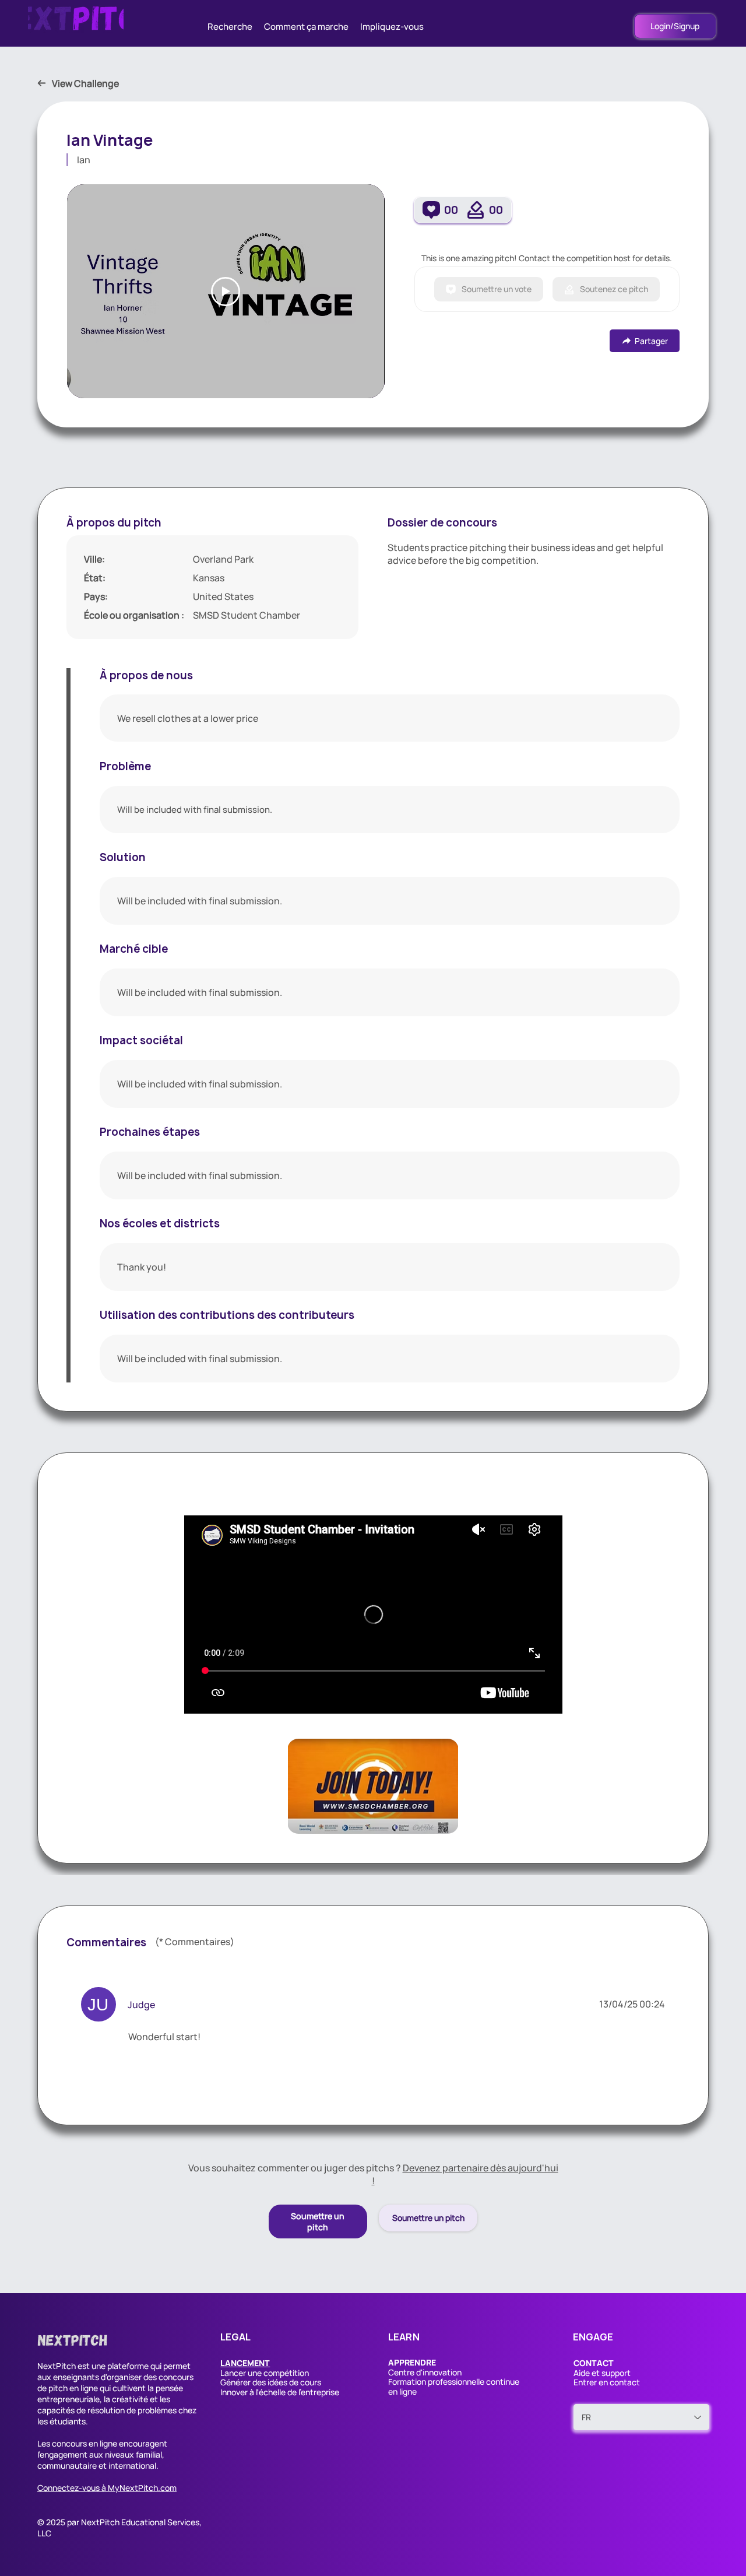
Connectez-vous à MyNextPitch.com (107, 2488)
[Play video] (226, 292)
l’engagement (62, 2454)
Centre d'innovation (425, 2372)
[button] (245, 2363)
